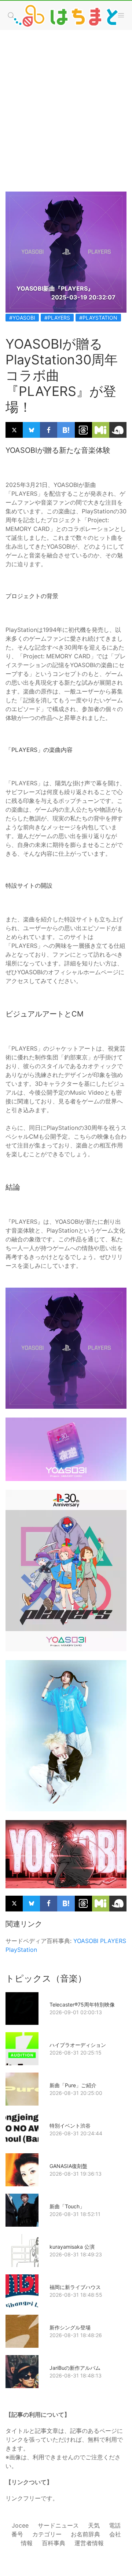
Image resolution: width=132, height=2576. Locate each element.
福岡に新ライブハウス (75, 2287)
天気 (94, 2525)
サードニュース (58, 2525)
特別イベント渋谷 (70, 2126)
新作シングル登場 (70, 2327)
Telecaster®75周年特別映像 (82, 2004)
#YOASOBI (22, 318)
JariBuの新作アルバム (75, 2368)
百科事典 (54, 2543)
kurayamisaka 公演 (72, 2247)
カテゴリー (47, 2534)
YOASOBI (86, 1941)
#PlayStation (98, 318)
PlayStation (21, 1950)
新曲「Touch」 (67, 2206)
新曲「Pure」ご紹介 (73, 2085)
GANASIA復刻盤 (68, 2166)
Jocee (20, 2525)
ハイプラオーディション (78, 2045)
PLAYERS (113, 1941)
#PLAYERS (57, 318)
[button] (121, 15)
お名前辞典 (85, 2534)
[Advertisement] (66, 103)
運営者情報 (89, 2543)
